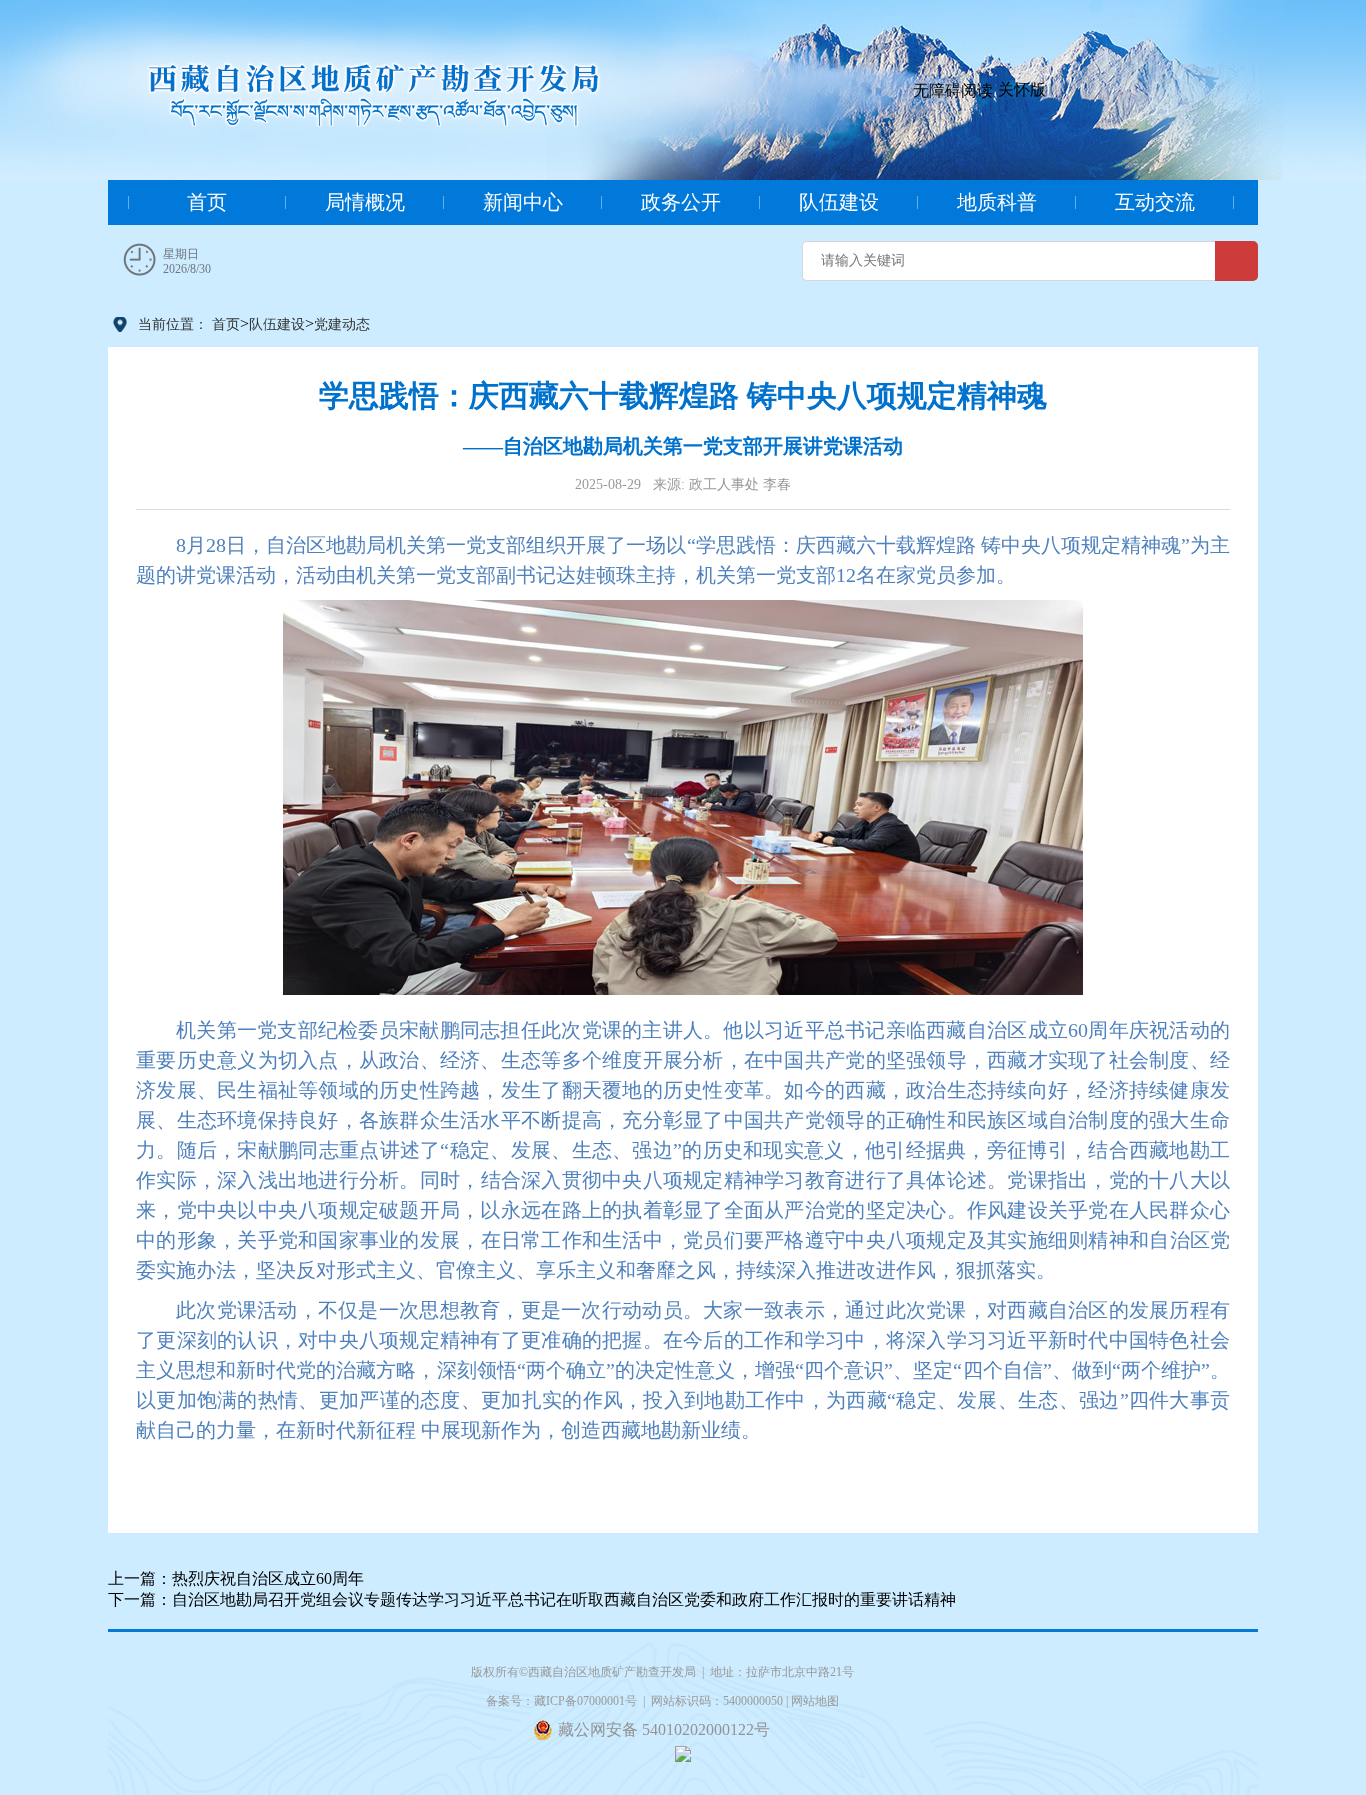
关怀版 (1022, 89)
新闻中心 (523, 202)
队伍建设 (839, 202)
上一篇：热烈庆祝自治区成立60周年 (236, 1578)
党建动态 (342, 324)
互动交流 (1155, 202)
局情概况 (365, 202)
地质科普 (997, 202)
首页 (207, 202)
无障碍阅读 (953, 90)
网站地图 (815, 1701)
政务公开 (681, 202)
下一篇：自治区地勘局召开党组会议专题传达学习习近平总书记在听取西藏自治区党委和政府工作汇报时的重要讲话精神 (532, 1599)
